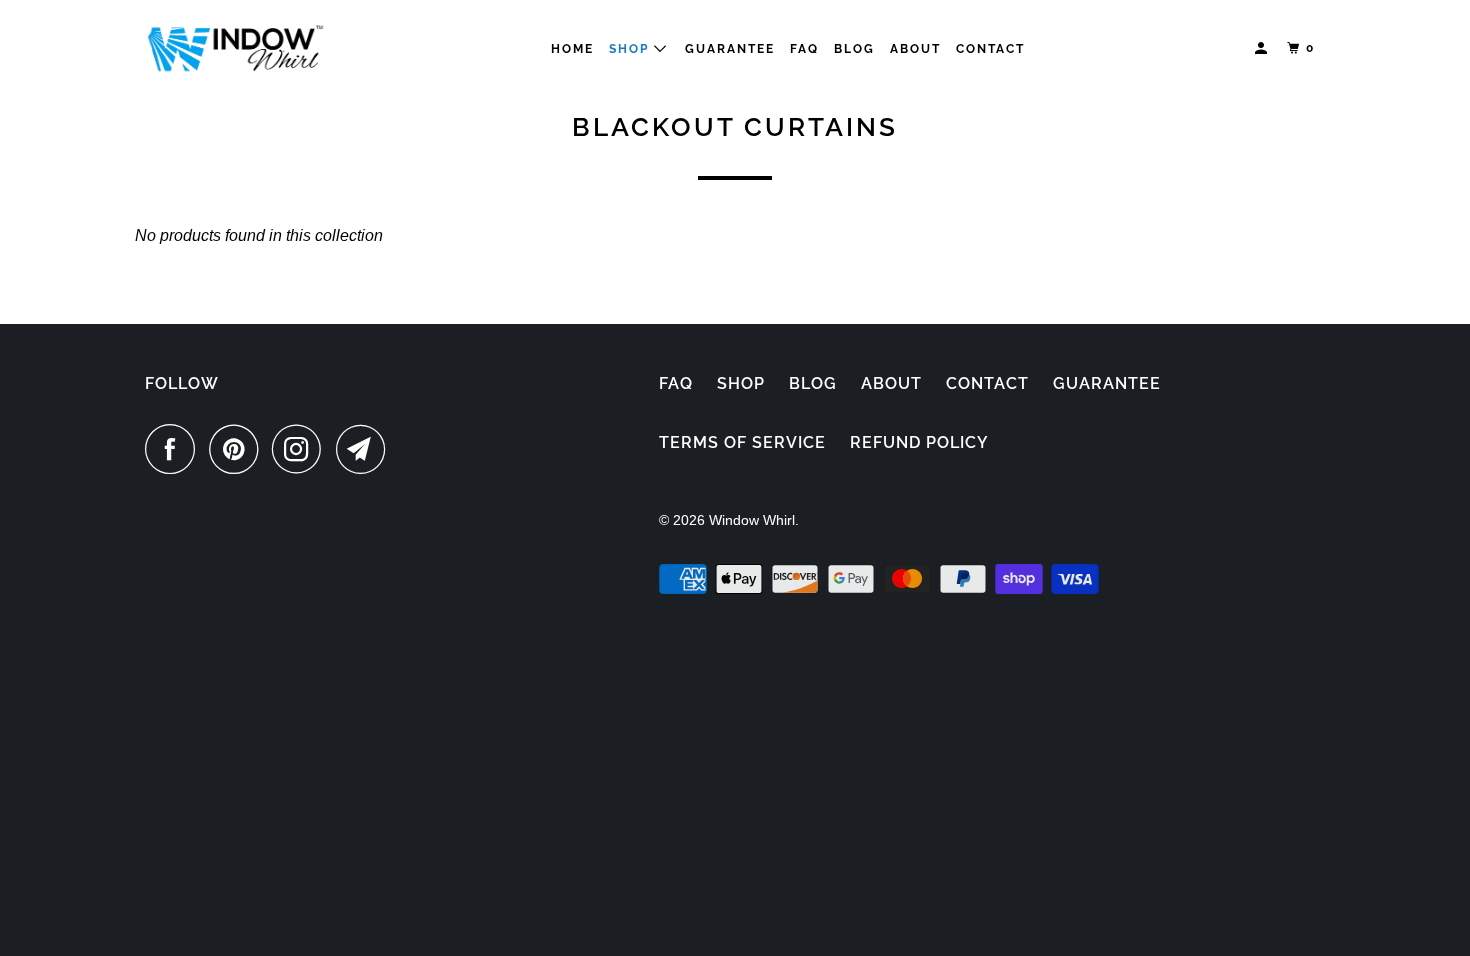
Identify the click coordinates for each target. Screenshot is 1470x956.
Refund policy (919, 442)
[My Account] (1263, 48)
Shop (741, 383)
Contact (990, 49)
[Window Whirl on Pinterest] (238, 449)
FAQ (804, 49)
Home (572, 49)
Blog (854, 49)
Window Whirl (752, 520)
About (915, 49)
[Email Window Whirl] (366, 449)
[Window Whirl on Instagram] (302, 449)
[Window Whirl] (235, 48)
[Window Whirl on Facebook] (175, 449)
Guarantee (730, 49)
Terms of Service (742, 442)
